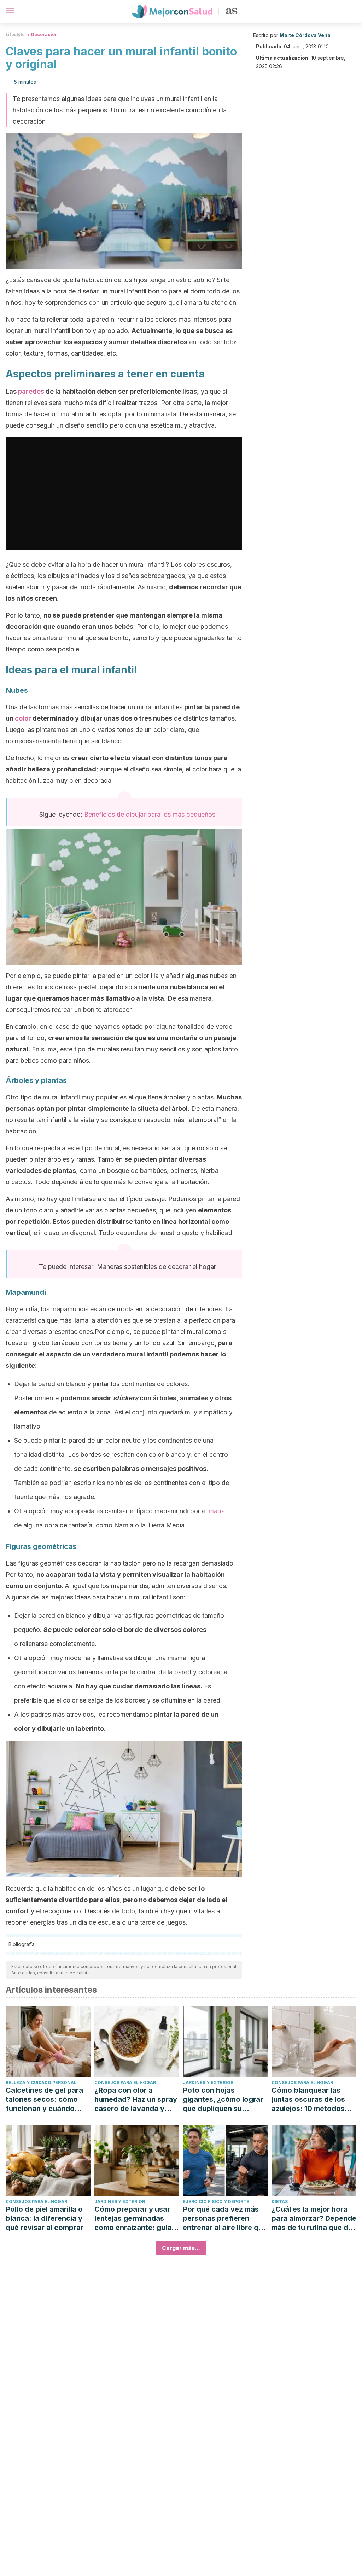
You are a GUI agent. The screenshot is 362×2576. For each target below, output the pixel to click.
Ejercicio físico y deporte (216, 2202)
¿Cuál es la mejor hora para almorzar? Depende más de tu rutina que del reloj (314, 2219)
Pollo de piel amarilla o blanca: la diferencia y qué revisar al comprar (45, 2218)
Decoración (44, 34)
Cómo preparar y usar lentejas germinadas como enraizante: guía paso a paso (133, 2219)
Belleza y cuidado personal (41, 2083)
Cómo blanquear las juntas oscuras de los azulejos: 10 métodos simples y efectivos (308, 2100)
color (23, 718)
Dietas (280, 2202)
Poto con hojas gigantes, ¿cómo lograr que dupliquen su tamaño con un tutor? (223, 2100)
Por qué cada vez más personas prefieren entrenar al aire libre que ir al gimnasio (225, 2219)
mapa (217, 1511)
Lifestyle (15, 34)
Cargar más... (181, 2248)
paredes (31, 391)
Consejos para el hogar (125, 2083)
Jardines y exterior (208, 2083)
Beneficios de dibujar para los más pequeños (150, 814)
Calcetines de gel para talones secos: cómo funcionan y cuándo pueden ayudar (44, 2100)
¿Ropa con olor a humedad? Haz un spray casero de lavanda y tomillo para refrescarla (136, 2100)
